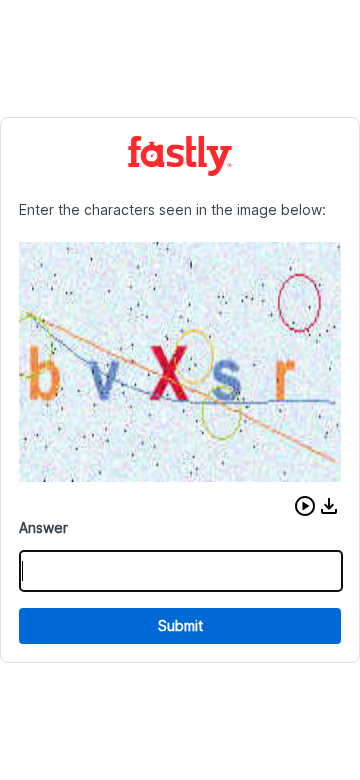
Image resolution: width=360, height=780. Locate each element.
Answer (43, 527)
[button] (305, 506)
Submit (180, 625)
